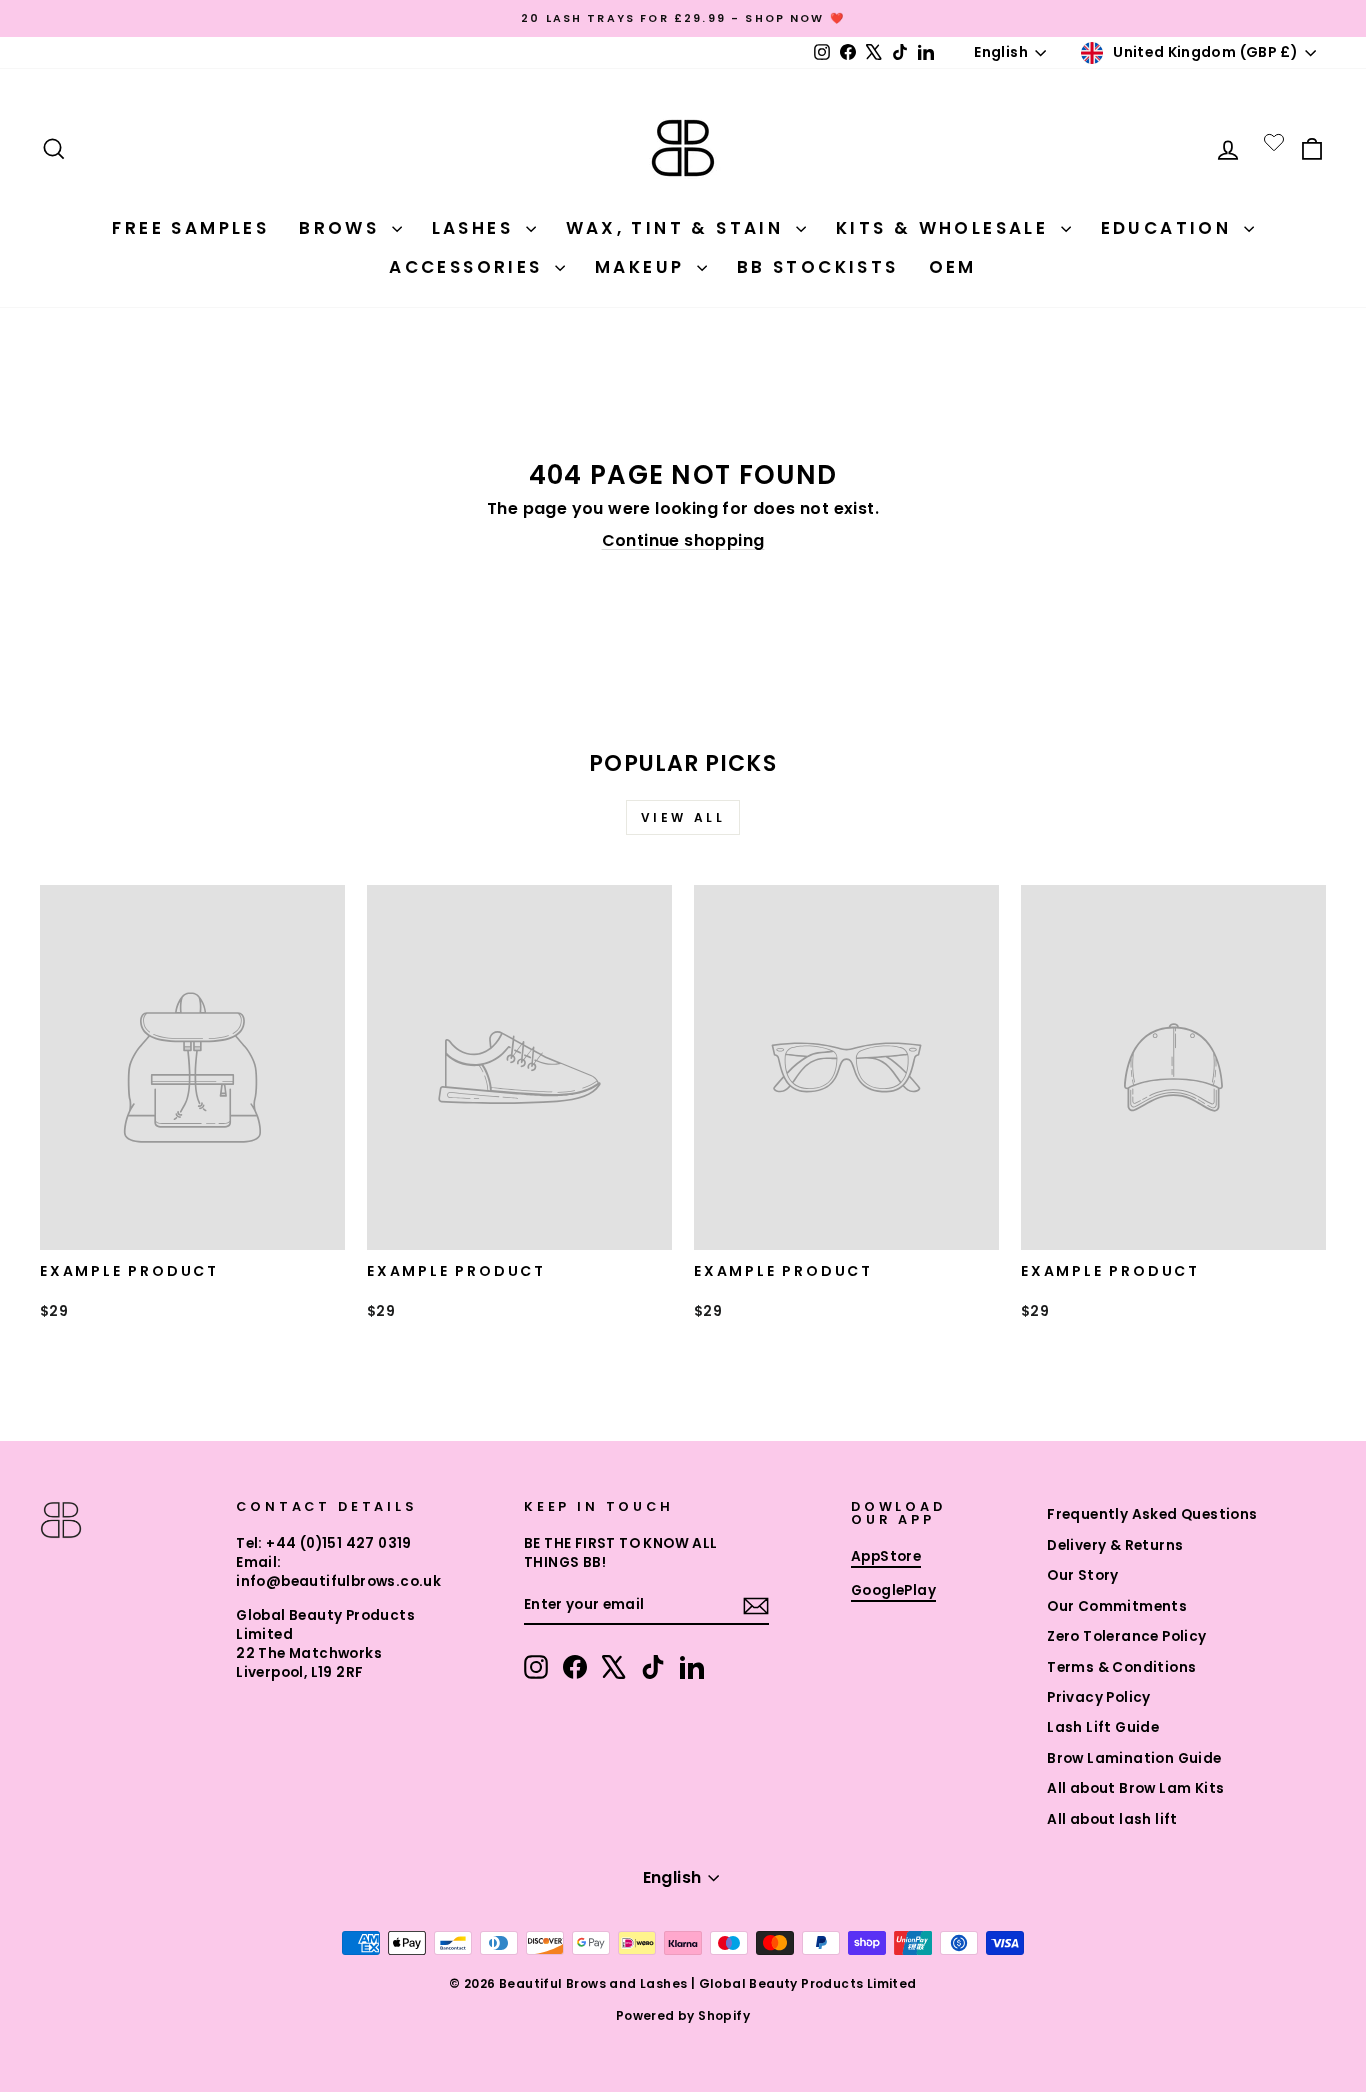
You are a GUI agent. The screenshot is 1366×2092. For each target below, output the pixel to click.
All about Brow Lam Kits (1135, 1788)
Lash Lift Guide (1103, 1727)
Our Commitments (1117, 1606)
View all (683, 817)
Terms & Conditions (1121, 1667)
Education (1170, 228)
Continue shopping (683, 540)
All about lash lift (1112, 1819)
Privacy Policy (1099, 1697)
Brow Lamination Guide (1134, 1758)
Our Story (1083, 1575)
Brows (342, 228)
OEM (953, 267)
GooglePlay (893, 1590)
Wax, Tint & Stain (678, 228)
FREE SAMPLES (190, 228)
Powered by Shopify (683, 2015)
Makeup (643, 267)
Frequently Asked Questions (1152, 1514)
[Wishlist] (1274, 142)
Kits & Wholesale (946, 228)
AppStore (886, 1556)
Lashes (476, 228)
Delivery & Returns (1115, 1545)
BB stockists (818, 267)
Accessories (469, 267)
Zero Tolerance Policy (1126, 1636)
